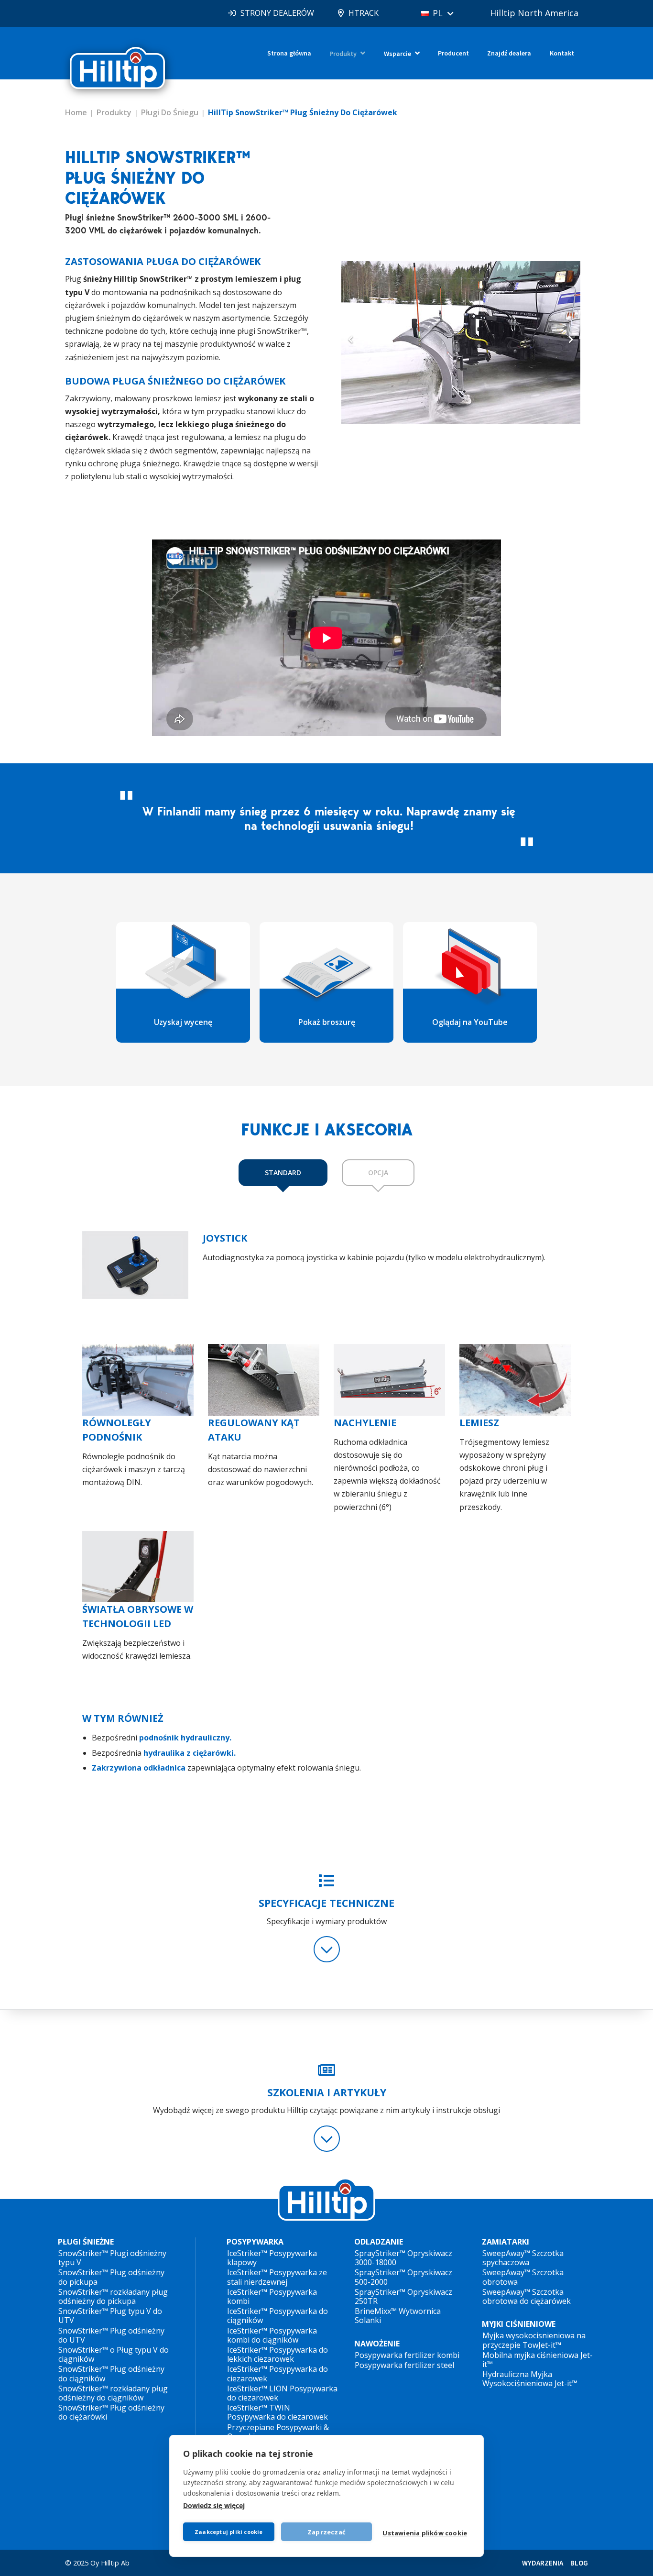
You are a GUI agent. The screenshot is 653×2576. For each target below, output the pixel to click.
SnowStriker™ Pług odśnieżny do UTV (111, 2335)
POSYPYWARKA (255, 2242)
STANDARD (283, 1172)
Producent (453, 53)
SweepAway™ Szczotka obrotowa (523, 2277)
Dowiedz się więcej (214, 2505)
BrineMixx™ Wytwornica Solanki (398, 2316)
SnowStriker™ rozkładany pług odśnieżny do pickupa (113, 2296)
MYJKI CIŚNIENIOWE (519, 2324)
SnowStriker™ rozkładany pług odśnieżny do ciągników (113, 2393)
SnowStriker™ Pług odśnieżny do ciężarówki (111, 2412)
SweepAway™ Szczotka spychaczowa (523, 2258)
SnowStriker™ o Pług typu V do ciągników (114, 2354)
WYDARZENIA (543, 2563)
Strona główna (289, 53)
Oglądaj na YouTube (470, 1022)
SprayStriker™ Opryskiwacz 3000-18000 (403, 2258)
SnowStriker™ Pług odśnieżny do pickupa (111, 2277)
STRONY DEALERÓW (277, 13)
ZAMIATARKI (506, 2242)
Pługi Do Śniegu (170, 112)
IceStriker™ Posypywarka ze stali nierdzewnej (277, 2277)
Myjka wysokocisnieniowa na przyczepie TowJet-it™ (534, 2340)
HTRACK (364, 13)
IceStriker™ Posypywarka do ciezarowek (278, 2373)
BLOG (579, 2563)
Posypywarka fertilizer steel (404, 2365)
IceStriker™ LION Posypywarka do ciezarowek (282, 2393)
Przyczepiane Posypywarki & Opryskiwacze (278, 2432)
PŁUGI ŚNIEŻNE (86, 2242)
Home (76, 112)
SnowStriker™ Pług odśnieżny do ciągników (111, 2373)
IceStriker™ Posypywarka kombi (272, 2296)
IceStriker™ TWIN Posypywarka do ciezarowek (278, 2412)
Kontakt (562, 53)
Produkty (343, 54)
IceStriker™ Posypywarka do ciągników (278, 2316)
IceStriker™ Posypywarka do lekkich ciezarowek (278, 2354)
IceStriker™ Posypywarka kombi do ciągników (272, 2335)
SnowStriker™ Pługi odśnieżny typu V (112, 2258)
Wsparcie (397, 54)
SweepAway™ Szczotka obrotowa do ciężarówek (527, 2296)
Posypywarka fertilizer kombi (407, 2355)
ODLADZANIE (379, 2242)
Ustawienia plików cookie (425, 2533)
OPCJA (378, 1172)
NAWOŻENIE (377, 2344)
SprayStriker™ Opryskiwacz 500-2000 (403, 2277)
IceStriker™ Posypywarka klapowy (272, 2258)
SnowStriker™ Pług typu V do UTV (110, 2316)
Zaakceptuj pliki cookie (229, 2532)
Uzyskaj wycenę (183, 1022)
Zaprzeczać (326, 2532)
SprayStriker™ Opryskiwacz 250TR (403, 2296)
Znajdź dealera (509, 53)
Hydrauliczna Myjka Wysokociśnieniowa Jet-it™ (530, 2379)
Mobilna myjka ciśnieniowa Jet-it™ (538, 2360)
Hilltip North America (534, 13)
